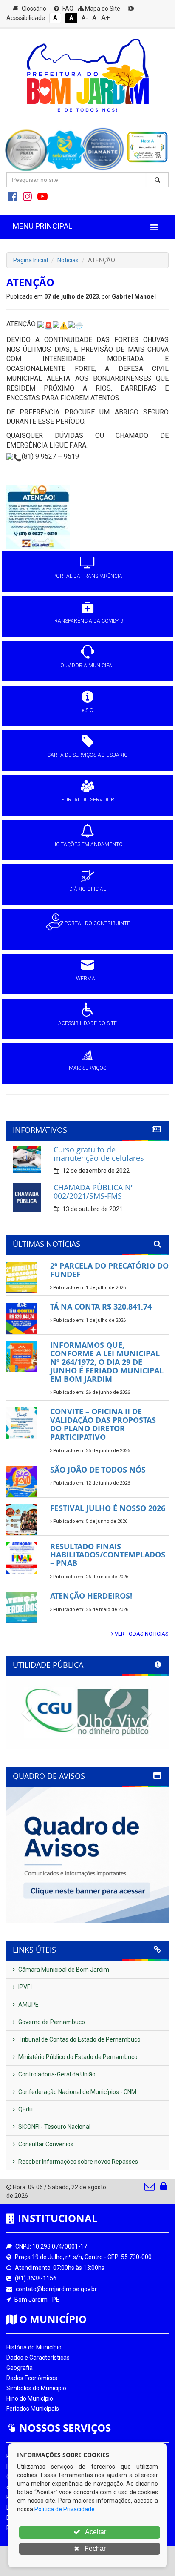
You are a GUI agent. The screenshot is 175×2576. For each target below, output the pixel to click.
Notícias (68, 260)
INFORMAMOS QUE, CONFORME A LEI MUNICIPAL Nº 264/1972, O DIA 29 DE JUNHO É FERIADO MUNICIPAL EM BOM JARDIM (107, 1362)
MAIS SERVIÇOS (87, 1068)
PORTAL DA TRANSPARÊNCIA (88, 576)
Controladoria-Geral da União (56, 2074)
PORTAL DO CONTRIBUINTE (97, 923)
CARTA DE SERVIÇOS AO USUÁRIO (87, 755)
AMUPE (28, 2005)
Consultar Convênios (45, 2144)
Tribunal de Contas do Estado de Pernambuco (79, 2039)
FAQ (67, 9)
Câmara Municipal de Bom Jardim (63, 1970)
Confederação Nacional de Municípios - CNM (77, 2092)
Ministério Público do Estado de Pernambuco (77, 2057)
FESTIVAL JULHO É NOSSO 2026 (108, 1508)
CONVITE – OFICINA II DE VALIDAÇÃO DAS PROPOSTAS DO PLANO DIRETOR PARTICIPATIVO (103, 1424)
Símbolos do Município (36, 2388)
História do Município (34, 2347)
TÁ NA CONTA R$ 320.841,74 (101, 1307)
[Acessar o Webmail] (150, 2188)
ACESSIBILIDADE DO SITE (87, 1023)
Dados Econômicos (32, 2378)
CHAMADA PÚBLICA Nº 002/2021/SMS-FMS (94, 1192)
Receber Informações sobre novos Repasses (78, 2162)
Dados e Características (38, 2358)
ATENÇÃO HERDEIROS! (91, 1596)
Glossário (33, 9)
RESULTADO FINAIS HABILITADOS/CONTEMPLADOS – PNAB (108, 1555)
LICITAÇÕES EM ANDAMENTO (87, 844)
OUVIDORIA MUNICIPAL (87, 666)
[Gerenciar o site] (163, 2188)
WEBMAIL (87, 979)
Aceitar (95, 2532)
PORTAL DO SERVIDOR (88, 800)
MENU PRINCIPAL (42, 226)
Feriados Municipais (33, 2409)
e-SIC (87, 710)
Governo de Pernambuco (51, 2022)
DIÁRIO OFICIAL (87, 889)
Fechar (94, 2549)
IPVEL (25, 1987)
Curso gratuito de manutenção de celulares (99, 1154)
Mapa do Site (102, 9)
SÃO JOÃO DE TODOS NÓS (98, 1470)
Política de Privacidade (65, 2509)
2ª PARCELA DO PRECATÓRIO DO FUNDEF (109, 1270)
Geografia (20, 2368)
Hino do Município (30, 2398)
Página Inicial (31, 260)
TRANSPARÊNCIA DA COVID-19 (87, 621)
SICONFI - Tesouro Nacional (54, 2127)
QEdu (25, 2109)
